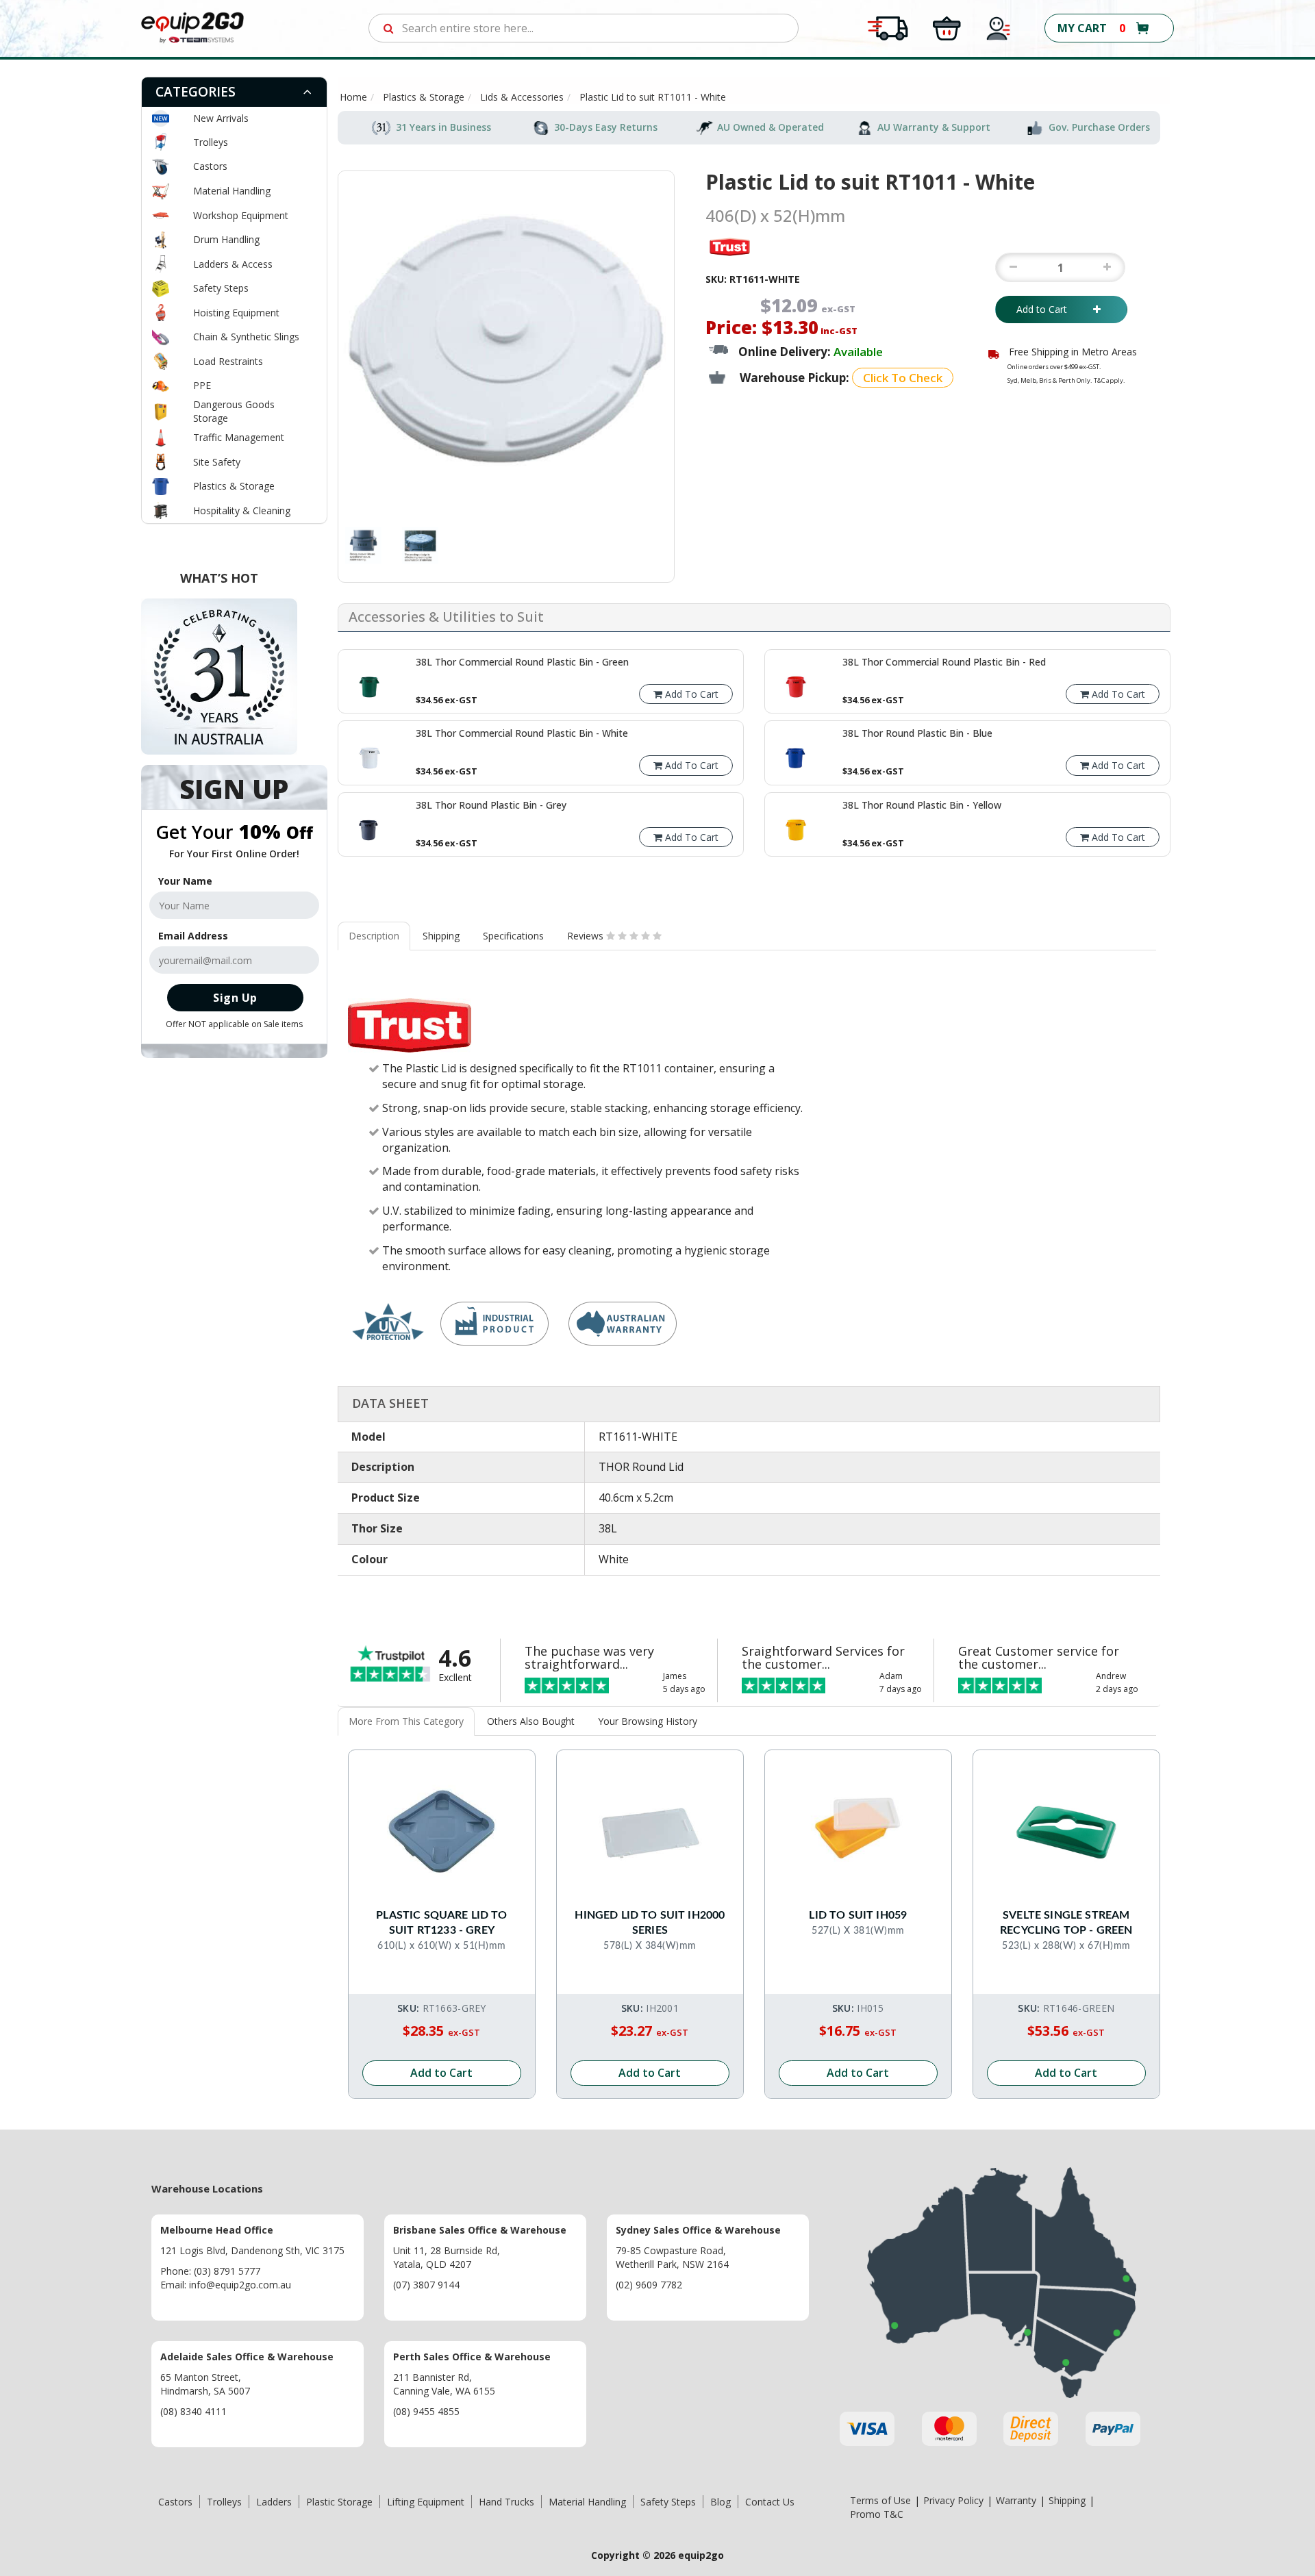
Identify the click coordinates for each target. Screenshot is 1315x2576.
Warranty (1016, 2500)
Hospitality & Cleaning (242, 510)
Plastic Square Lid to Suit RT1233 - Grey (441, 1923)
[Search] (389, 28)
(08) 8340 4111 (193, 2411)
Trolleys (211, 142)
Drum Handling (226, 239)
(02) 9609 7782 (649, 2285)
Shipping (441, 936)
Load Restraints (228, 361)
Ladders (274, 2502)
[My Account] (999, 27)
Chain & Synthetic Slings (246, 337)
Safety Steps (221, 288)
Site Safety (217, 462)
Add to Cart (1051, 309)
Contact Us (770, 2502)
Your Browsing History (648, 1721)
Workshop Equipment (241, 215)
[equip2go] (192, 27)
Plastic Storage (339, 2502)
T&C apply (1109, 380)
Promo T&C (877, 2514)
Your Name (185, 881)
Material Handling (232, 191)
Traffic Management (239, 437)
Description (374, 936)
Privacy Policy (953, 2500)
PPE (202, 385)
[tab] (234, 92)
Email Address (193, 936)
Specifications (513, 936)
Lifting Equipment (426, 2502)
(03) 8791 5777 (227, 2271)
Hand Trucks (506, 2502)
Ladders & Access (233, 264)
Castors (210, 166)
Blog (721, 2502)
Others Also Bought (531, 1721)
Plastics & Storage (234, 486)
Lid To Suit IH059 (858, 1915)
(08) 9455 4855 (426, 2411)
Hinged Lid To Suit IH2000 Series (650, 1923)
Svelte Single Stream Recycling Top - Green (1066, 1923)
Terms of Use (880, 2500)
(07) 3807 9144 (426, 2285)
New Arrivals (221, 118)
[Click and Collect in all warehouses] (947, 27)
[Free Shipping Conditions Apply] (888, 27)
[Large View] (363, 545)
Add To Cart (690, 694)
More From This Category (406, 1721)
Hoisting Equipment (236, 313)
